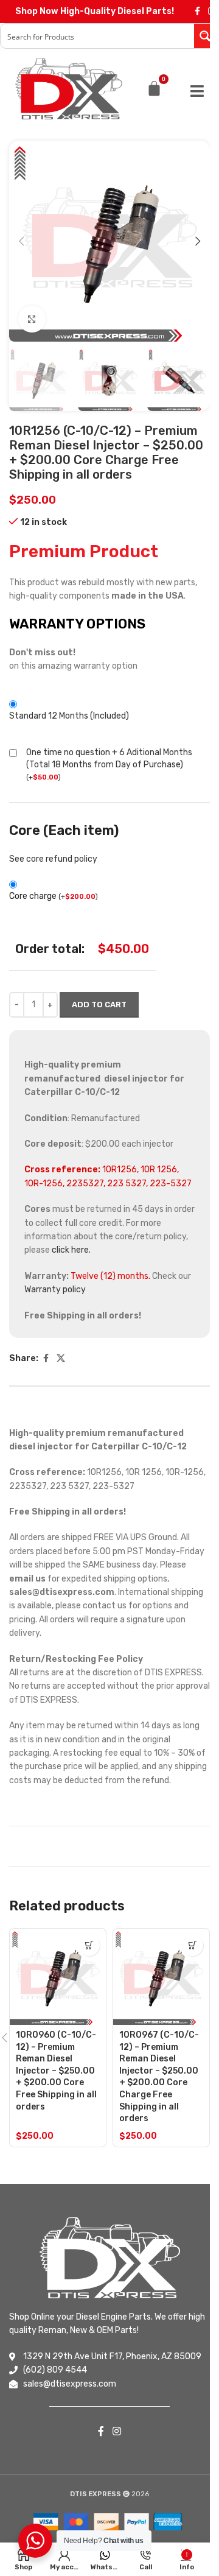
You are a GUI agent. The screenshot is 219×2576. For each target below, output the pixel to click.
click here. (71, 1250)
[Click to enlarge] (32, 319)
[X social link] (61, 1359)
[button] (21, 241)
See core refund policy (53, 859)
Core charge (54, 896)
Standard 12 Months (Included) (69, 716)
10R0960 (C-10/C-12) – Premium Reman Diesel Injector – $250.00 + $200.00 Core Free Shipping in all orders (56, 2071)
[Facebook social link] (197, 12)
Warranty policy (55, 1290)
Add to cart (99, 1005)
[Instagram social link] (116, 2431)
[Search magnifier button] (206, 36)
